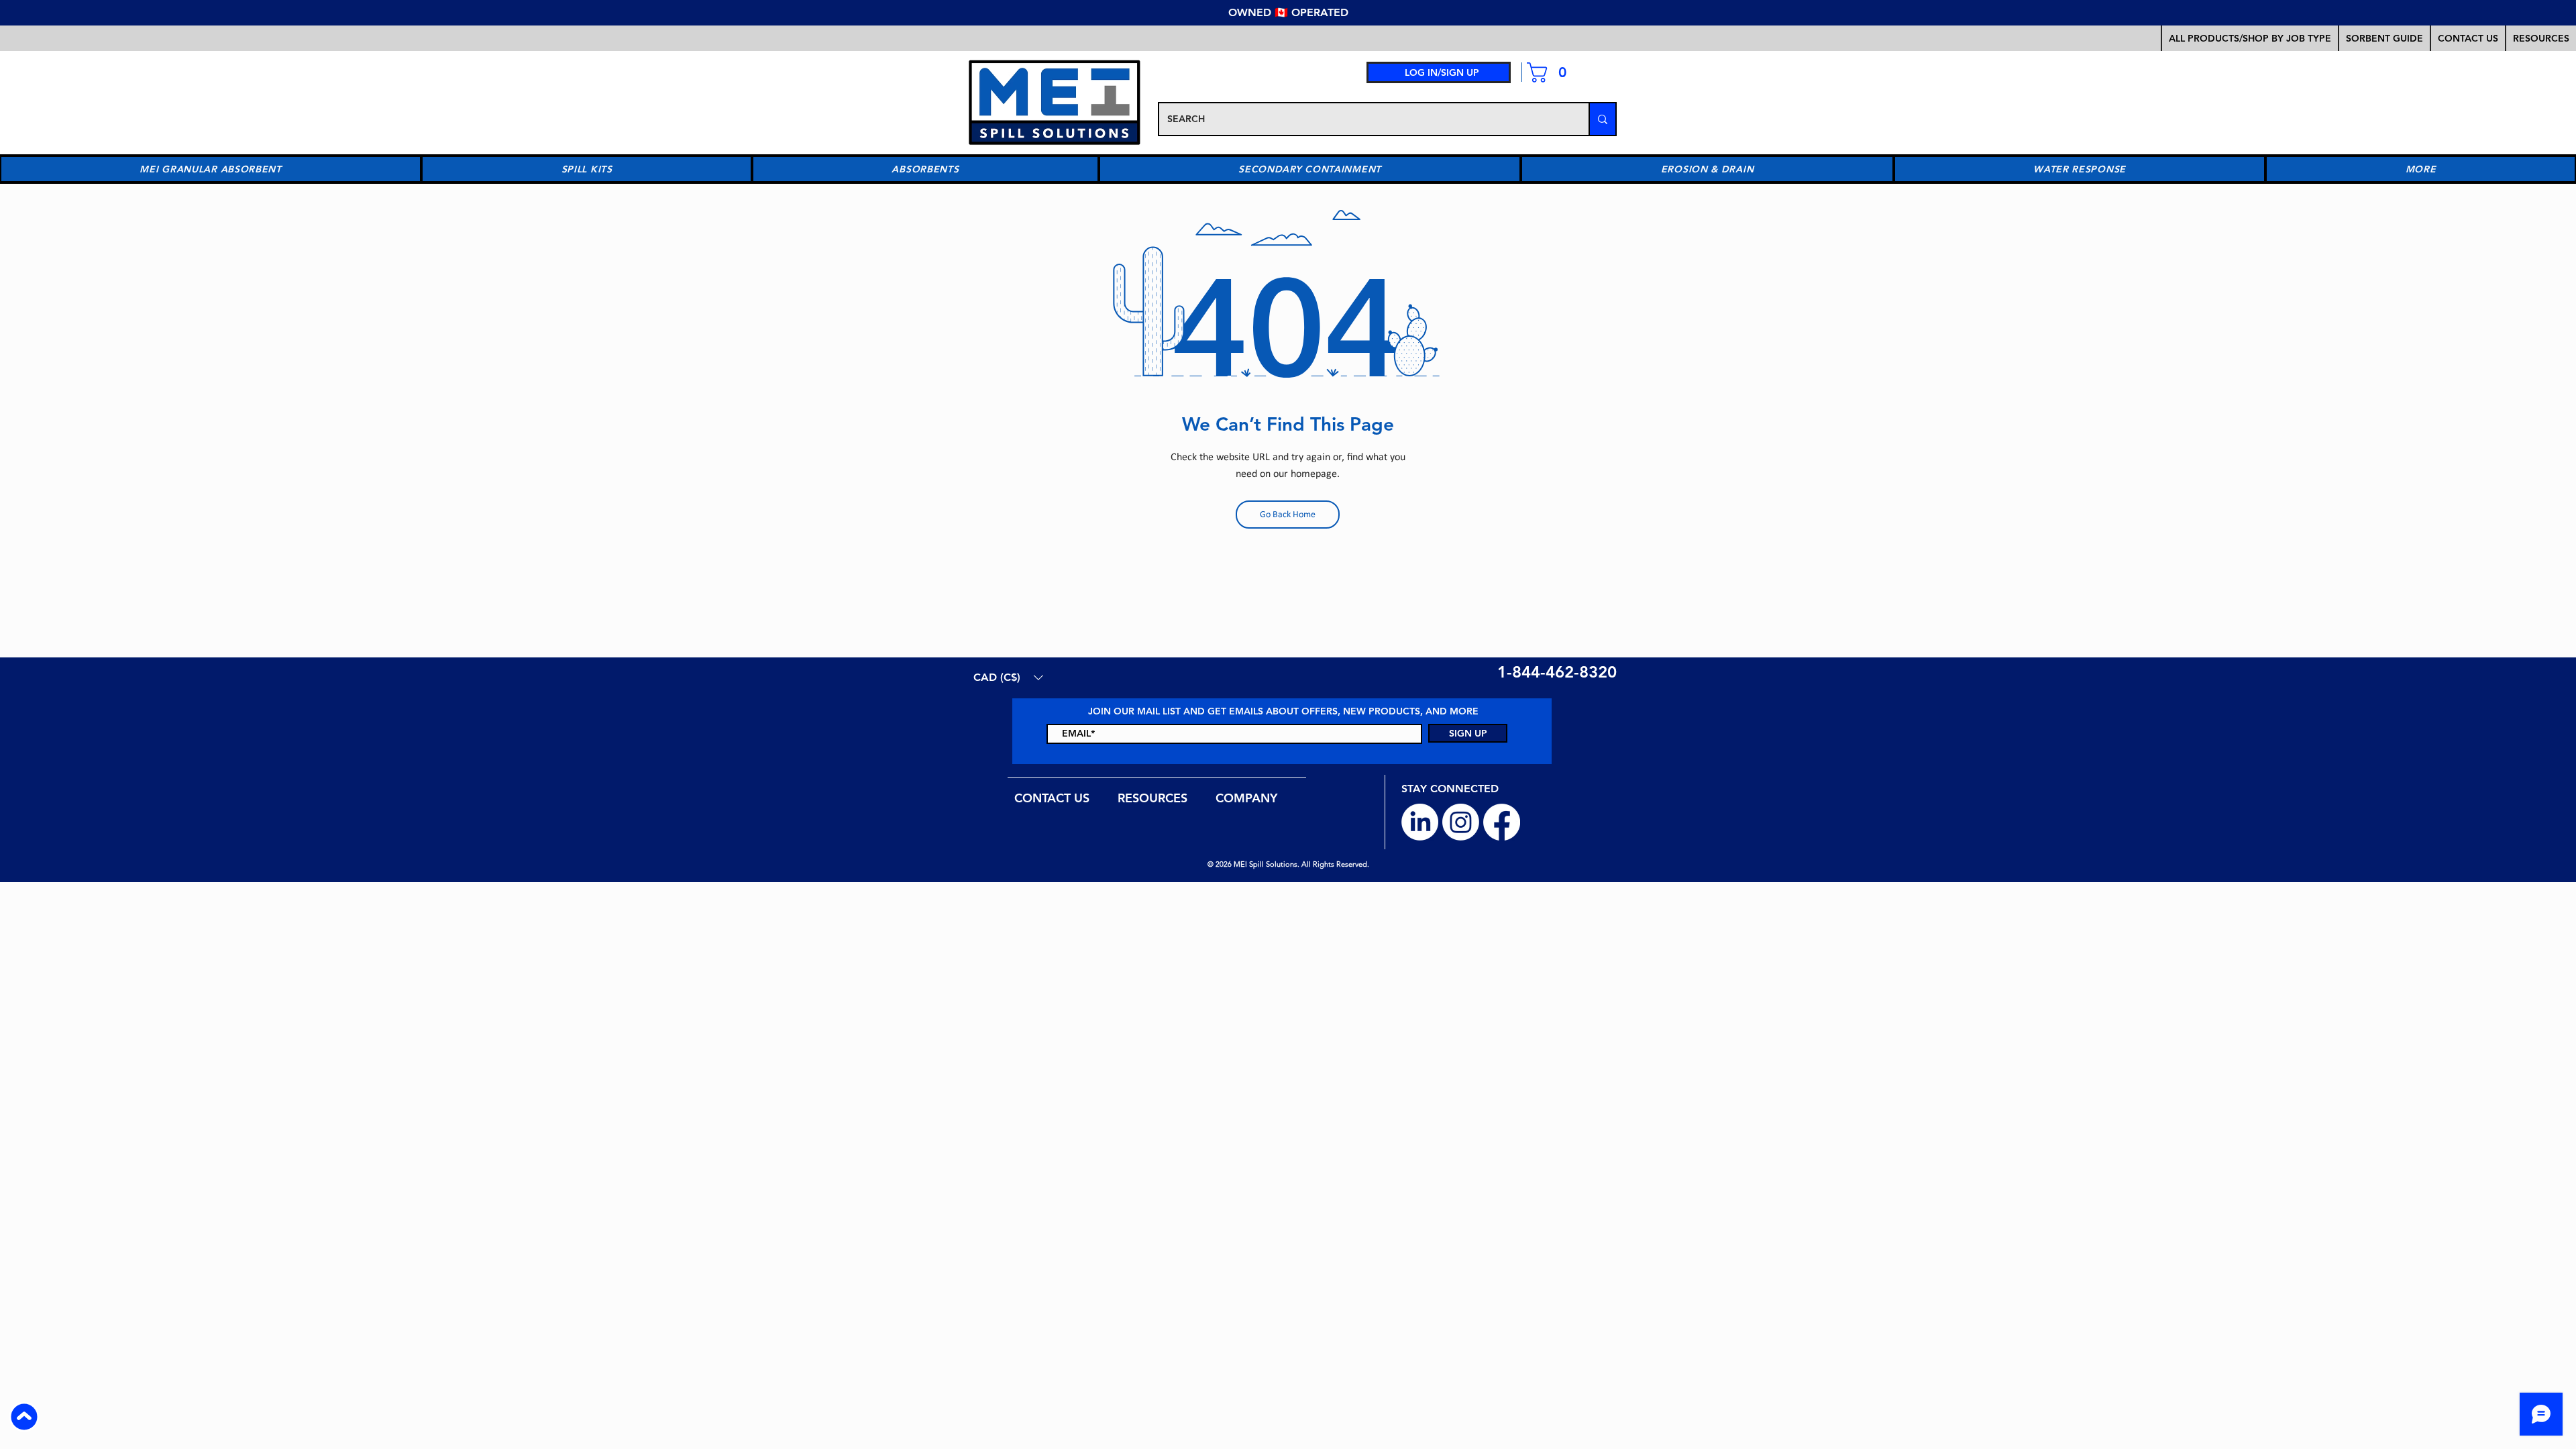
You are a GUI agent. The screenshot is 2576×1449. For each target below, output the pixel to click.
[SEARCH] (1602, 119)
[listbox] (1008, 677)
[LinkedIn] (1420, 822)
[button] (2384, 38)
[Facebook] (1502, 822)
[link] (1552, 72)
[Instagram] (1461, 822)
